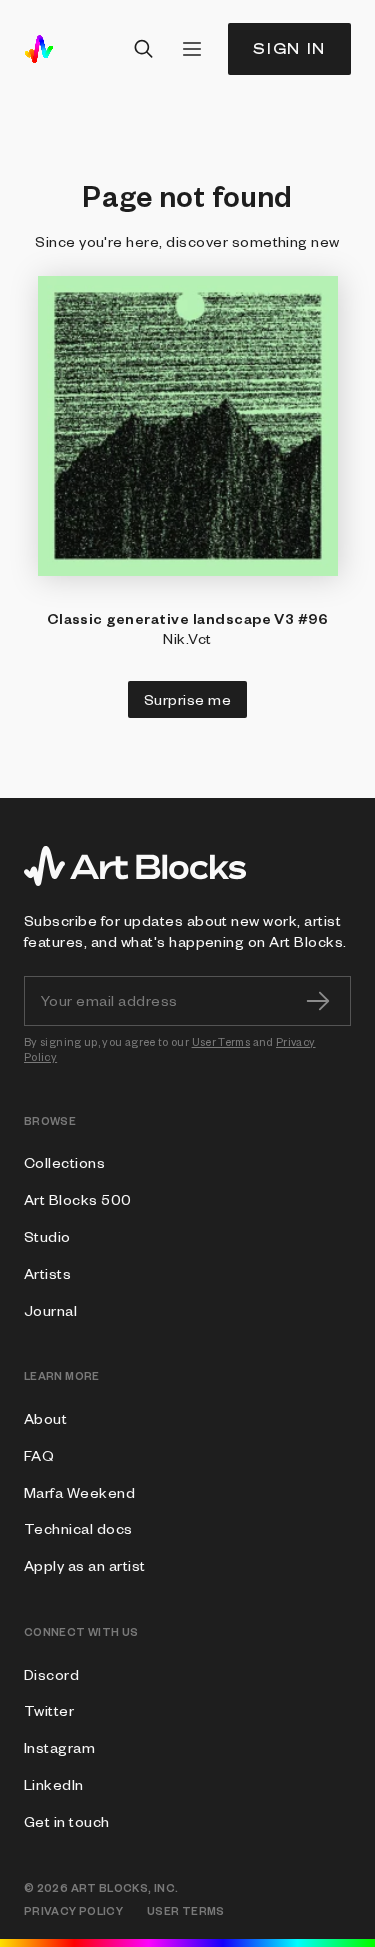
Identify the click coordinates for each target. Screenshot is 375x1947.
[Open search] (144, 49)
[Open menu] (192, 49)
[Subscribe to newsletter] (318, 1001)
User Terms (221, 1041)
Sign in (289, 48)
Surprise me (187, 699)
